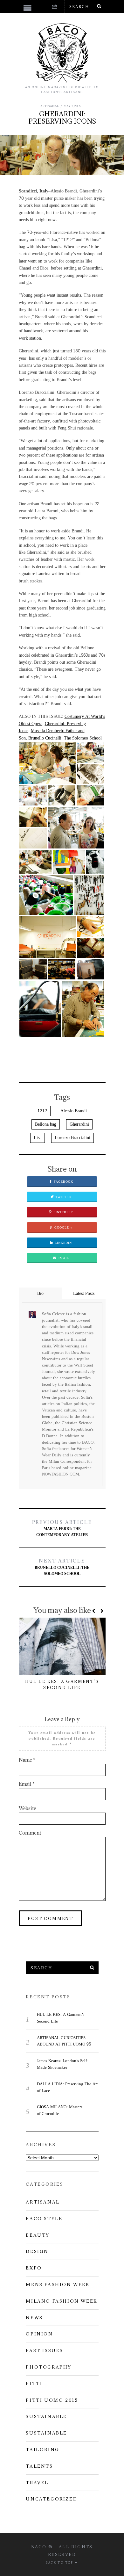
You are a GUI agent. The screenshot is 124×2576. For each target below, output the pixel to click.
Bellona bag (46, 1124)
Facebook (63, 1182)
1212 (42, 1111)
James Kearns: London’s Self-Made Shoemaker (62, 2064)
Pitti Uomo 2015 (52, 2400)
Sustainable (46, 2416)
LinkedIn (63, 1243)
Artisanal (50, 106)
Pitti (34, 2384)
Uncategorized (52, 2499)
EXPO (34, 2268)
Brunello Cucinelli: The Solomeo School (66, 738)
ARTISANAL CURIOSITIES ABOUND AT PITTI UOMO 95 (64, 2041)
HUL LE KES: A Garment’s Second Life (61, 2018)
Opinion (39, 2334)
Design (37, 2251)
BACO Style (44, 2219)
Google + (63, 1228)
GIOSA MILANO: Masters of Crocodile (60, 2110)
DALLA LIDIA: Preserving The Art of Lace (67, 2087)
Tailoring (42, 2450)
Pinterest (63, 1212)
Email (63, 1258)
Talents (39, 2466)
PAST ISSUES (45, 2350)
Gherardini (79, 1124)
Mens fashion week (58, 2284)
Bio (40, 1293)
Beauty (38, 2235)
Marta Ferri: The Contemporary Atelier (62, 1529)
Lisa (38, 1138)
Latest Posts (84, 1293)
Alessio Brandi (74, 1111)
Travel (37, 2483)
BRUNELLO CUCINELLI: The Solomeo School (62, 1567)
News (34, 2318)
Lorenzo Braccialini (72, 1138)
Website (28, 1808)
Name (27, 1760)
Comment (30, 1833)
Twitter (63, 1197)
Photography (49, 2367)
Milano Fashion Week (62, 2301)
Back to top (60, 2562)
